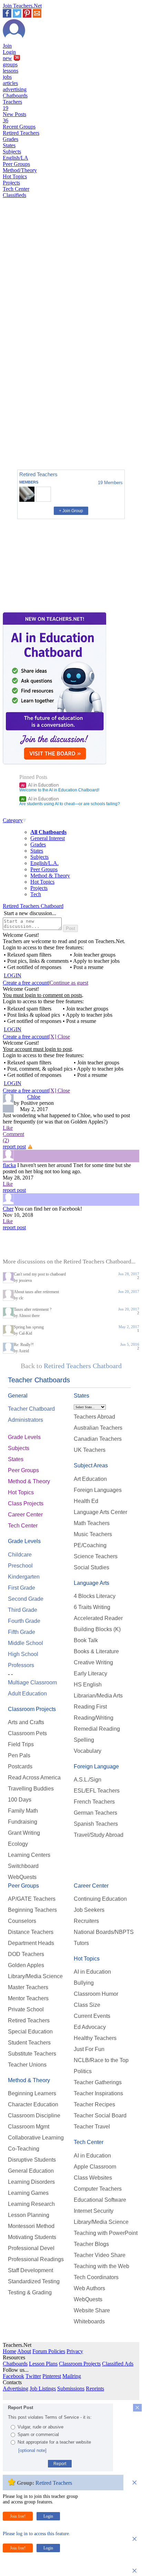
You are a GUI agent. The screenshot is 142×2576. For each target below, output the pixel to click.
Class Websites (93, 2178)
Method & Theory (50, 876)
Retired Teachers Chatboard (33, 906)
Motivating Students (32, 2237)
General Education (31, 2171)
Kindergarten (24, 1577)
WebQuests (22, 1877)
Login (9, 52)
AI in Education (40, 785)
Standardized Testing (34, 2281)
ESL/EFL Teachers (97, 1791)
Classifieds (14, 195)
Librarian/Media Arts (98, 1696)
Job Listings (43, 2389)
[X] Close (59, 1037)
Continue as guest (69, 983)
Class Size (87, 2005)
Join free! (18, 2516)
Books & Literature (96, 1651)
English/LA (16, 158)
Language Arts (92, 1583)
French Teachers (94, 1802)
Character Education (33, 2104)
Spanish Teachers (96, 1824)
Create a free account (26, 983)
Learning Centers (29, 1855)
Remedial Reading (97, 1729)
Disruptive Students (32, 2160)
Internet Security (94, 2211)
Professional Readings (36, 2259)
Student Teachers (29, 2043)
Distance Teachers (31, 1932)
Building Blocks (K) (97, 1629)
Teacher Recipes (94, 2104)
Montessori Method (31, 2226)
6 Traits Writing (92, 1607)
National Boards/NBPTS (104, 1932)
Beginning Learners (32, 2093)
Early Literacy (90, 1674)
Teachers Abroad (94, 1417)
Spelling (84, 1740)
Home (9, 2351)
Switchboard (23, 1866)
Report (60, 2464)
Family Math (23, 1811)
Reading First (90, 1707)
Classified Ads (118, 2364)
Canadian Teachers (98, 1439)
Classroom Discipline (34, 2116)
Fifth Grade (22, 1632)
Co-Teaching (24, 2149)
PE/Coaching (90, 1545)
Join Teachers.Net (22, 6)
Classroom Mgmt (29, 2127)
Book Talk (86, 1640)
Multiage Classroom (32, 1682)
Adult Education (27, 1694)
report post (14, 1146)
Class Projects (26, 1503)
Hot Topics (15, 176)
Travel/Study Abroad (99, 1835)
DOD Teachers (26, 1954)
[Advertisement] (32, 440)
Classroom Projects (32, 1709)
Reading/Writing (94, 1718)
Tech (36, 894)
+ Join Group (71, 511)
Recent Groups (19, 127)
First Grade (22, 1588)
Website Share (92, 2310)
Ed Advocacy (90, 2027)
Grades (11, 139)
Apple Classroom (95, 2167)
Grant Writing (24, 1833)
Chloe (34, 1097)
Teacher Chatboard (31, 1409)
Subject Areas (91, 1465)
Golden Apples (26, 1965)
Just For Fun (89, 2049)
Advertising (16, 2389)
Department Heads (31, 1943)
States (9, 145)
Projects (11, 183)
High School (23, 1654)
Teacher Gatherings (98, 2082)
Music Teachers (93, 1534)
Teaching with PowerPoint (106, 2233)
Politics (83, 2071)
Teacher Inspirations (98, 2093)
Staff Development (31, 2270)
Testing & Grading (30, 2292)
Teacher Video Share (100, 2255)
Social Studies (92, 1567)
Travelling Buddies (31, 1789)
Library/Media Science (35, 1976)
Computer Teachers (98, 2189)
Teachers (12, 105)
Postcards (20, 1766)
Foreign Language (96, 1766)
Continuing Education (100, 1899)
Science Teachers (96, 1556)
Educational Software (100, 2200)
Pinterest (52, 2376)
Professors (21, 1665)
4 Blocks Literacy (95, 1596)
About (24, 2351)
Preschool (20, 1566)
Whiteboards (89, 2321)
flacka (9, 1165)
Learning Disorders (31, 2182)
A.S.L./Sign (88, 1780)
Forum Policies (49, 2351)
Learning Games (28, 2193)
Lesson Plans (43, 2364)
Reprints (95, 2389)
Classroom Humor (96, 1994)
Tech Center (16, 189)
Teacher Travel (92, 2127)
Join (7, 46)
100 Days (20, 1800)
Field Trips (21, 1744)
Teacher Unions (27, 2065)
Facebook (13, 2376)
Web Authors (89, 2288)
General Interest (48, 838)
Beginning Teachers (32, 1910)
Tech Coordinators (96, 2277)
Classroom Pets (27, 1733)
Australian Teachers (98, 1428)
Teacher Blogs (91, 2244)
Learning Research (31, 2204)
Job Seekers (89, 1910)
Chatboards (15, 96)
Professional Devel (31, 2248)
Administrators (26, 1420)
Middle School (26, 1643)
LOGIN (13, 975)
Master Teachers (28, 1987)
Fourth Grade (24, 1621)
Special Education (30, 2032)
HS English (88, 1685)
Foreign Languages (98, 1490)
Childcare (20, 1555)
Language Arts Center (100, 1512)
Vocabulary (88, 1751)
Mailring (72, 2376)
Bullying (84, 1983)
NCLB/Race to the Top (101, 2060)
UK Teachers (90, 1450)
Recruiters (86, 1921)
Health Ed (86, 1501)
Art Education (90, 1479)
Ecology (18, 1844)
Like (8, 1128)
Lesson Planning (29, 2215)
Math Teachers (92, 1523)
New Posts (14, 117)
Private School (26, 2009)
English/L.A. (44, 863)
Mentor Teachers (28, 1998)
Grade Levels (24, 1437)
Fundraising (23, 1822)
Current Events (92, 2016)
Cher (8, 1209)
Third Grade (23, 1610)
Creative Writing (93, 1662)
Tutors (81, 1943)
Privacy (75, 2351)
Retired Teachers (21, 133)
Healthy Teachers (95, 2038)
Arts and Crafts (26, 1722)
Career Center (25, 1515)
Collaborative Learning (36, 2138)
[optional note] (32, 2450)
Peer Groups (16, 164)
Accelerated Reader (98, 1618)
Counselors (22, 1921)
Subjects (12, 152)
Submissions (71, 2389)
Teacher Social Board (100, 2116)
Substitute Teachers (32, 2054)
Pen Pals (19, 1755)
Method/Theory (20, 170)
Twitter (33, 2376)
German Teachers (95, 1813)
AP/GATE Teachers (32, 1899)
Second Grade (26, 1599)
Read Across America (34, 1778)
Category (13, 820)
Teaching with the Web (102, 2266)
